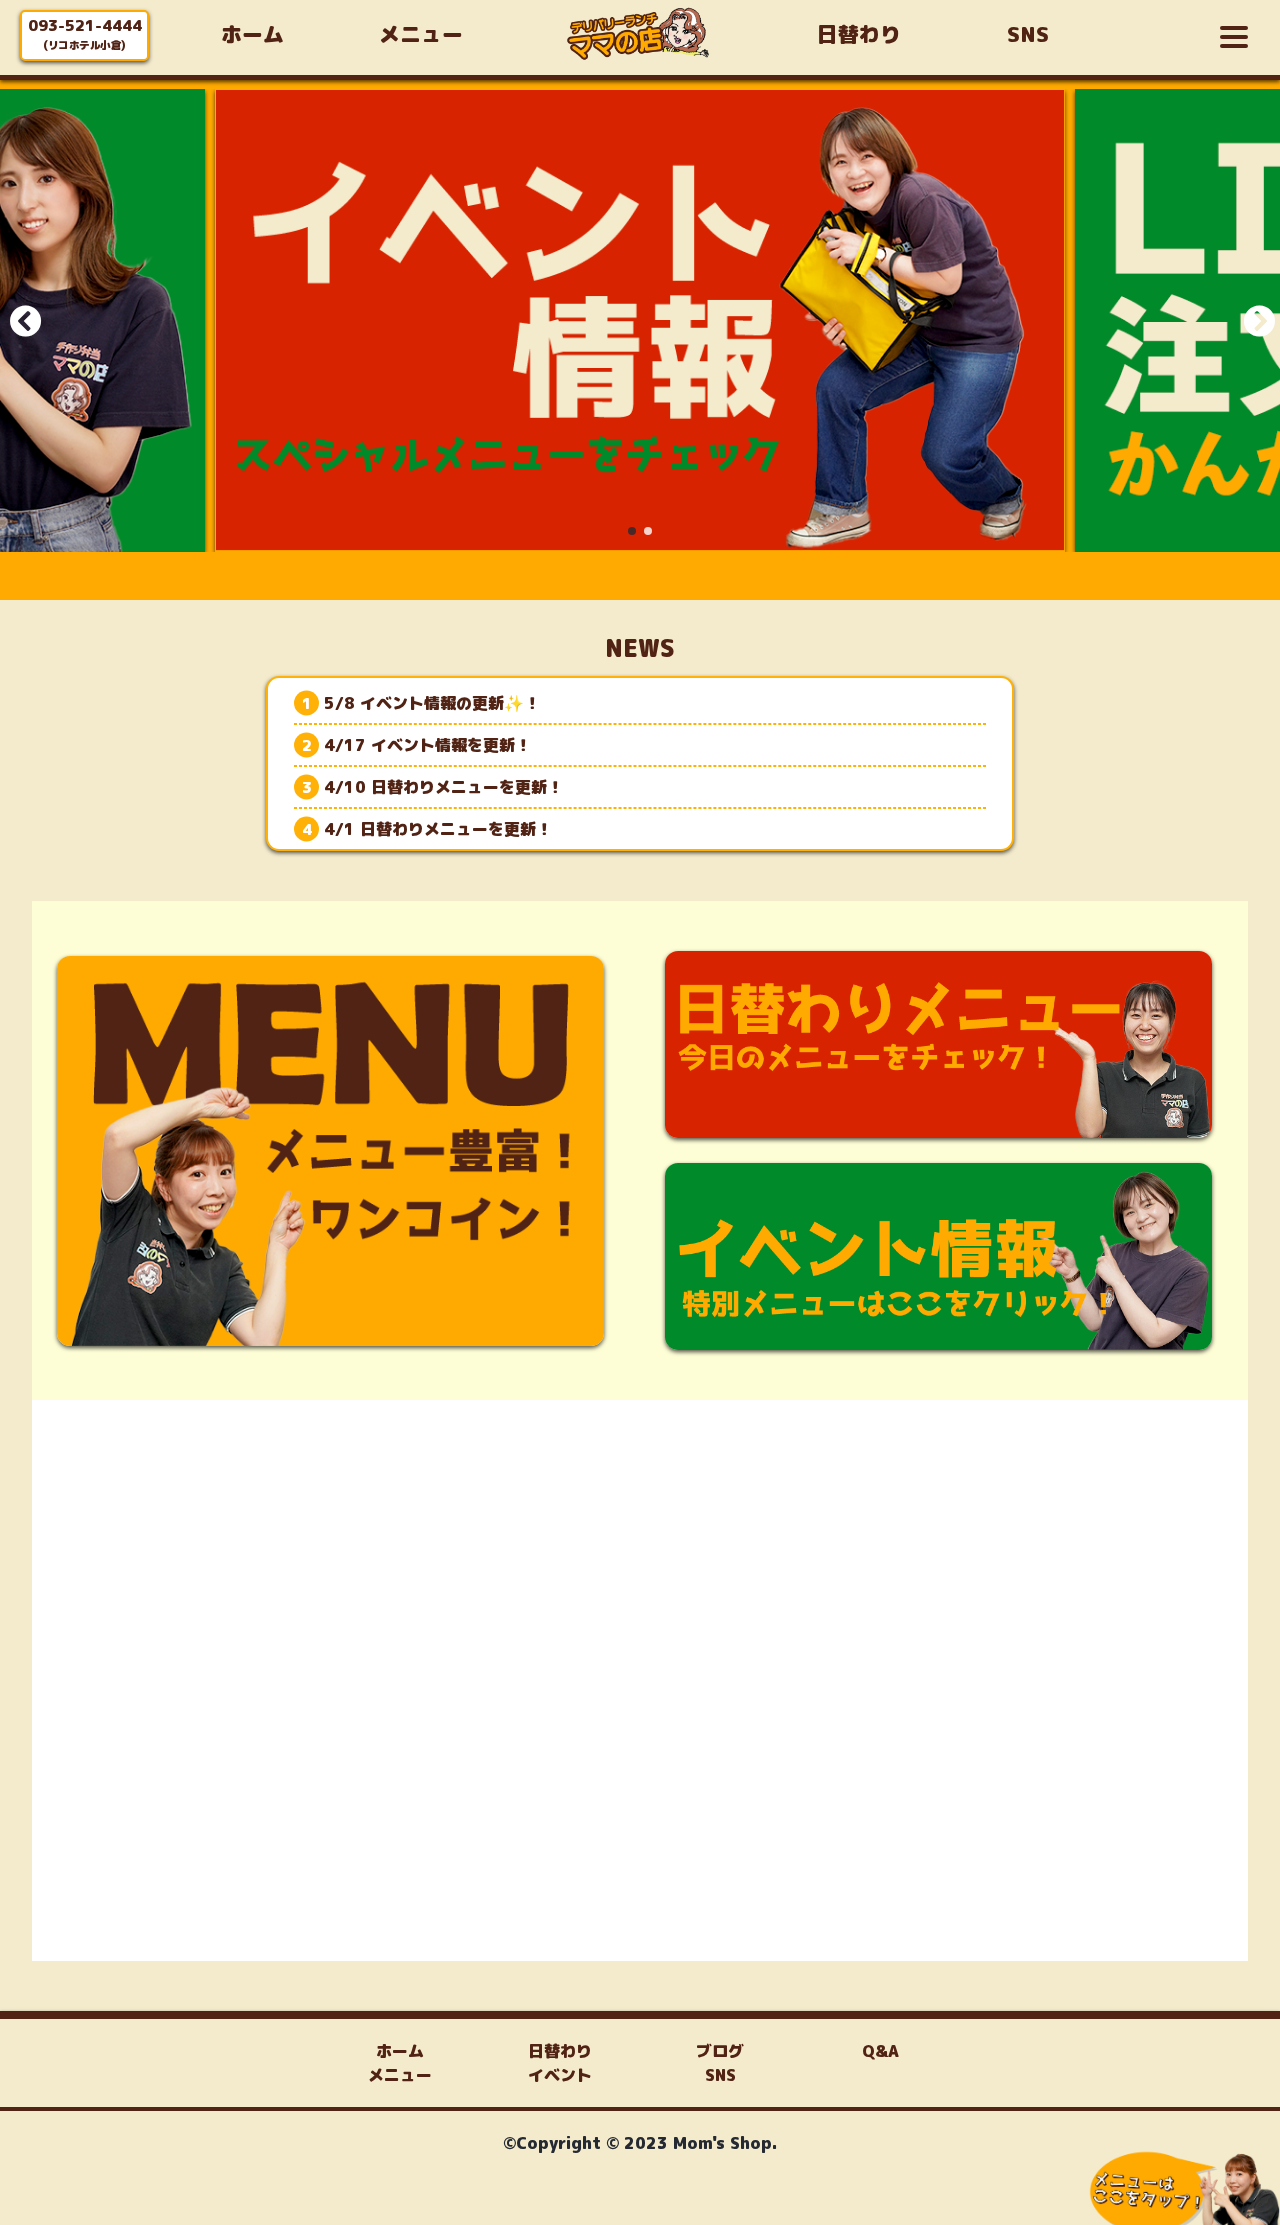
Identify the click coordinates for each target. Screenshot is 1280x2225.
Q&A (880, 2051)
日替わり (560, 2051)
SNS (720, 2075)
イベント (560, 2075)
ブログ (720, 2051)
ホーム (400, 2051)
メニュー (400, 2075)
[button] (632, 531)
